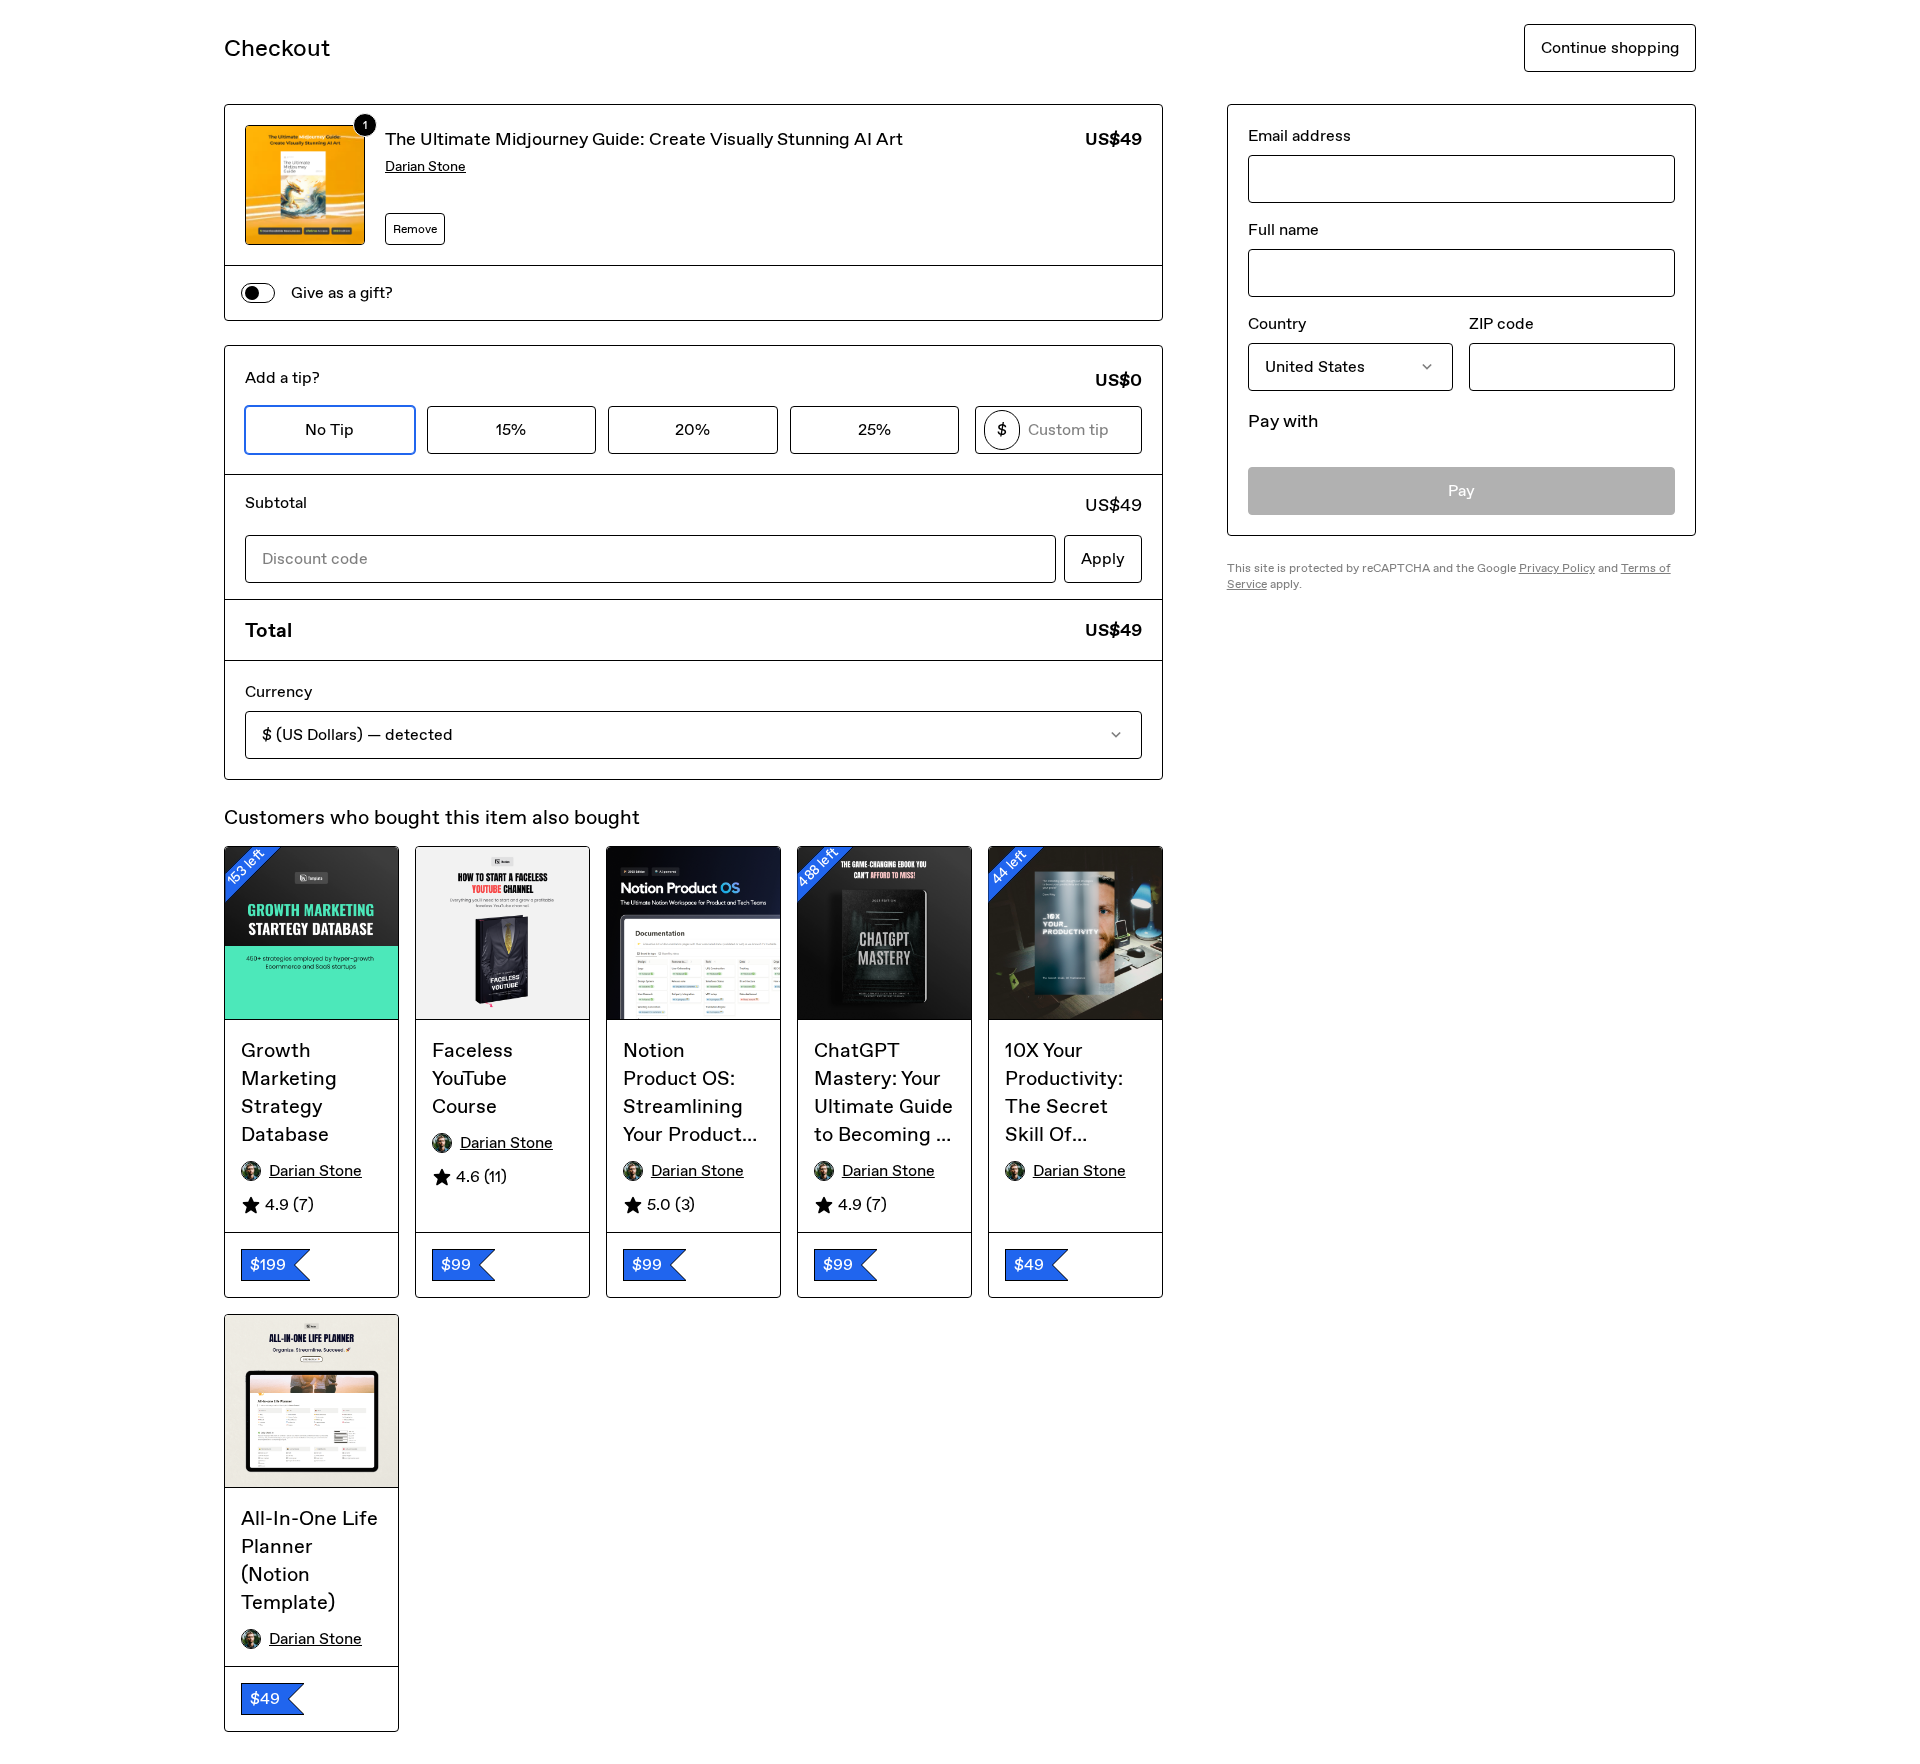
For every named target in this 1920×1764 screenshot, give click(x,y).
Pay (1461, 490)
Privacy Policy (1557, 568)
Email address (1299, 135)
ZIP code (1501, 323)
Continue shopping (1610, 47)
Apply (1103, 558)
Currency (278, 691)
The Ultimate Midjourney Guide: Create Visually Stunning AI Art (644, 139)
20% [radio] (692, 429)
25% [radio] (874, 429)
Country (1277, 323)
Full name (1283, 229)
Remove (415, 229)
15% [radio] (511, 429)
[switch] (258, 293)
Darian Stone (425, 166)
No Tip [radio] (329, 429)
